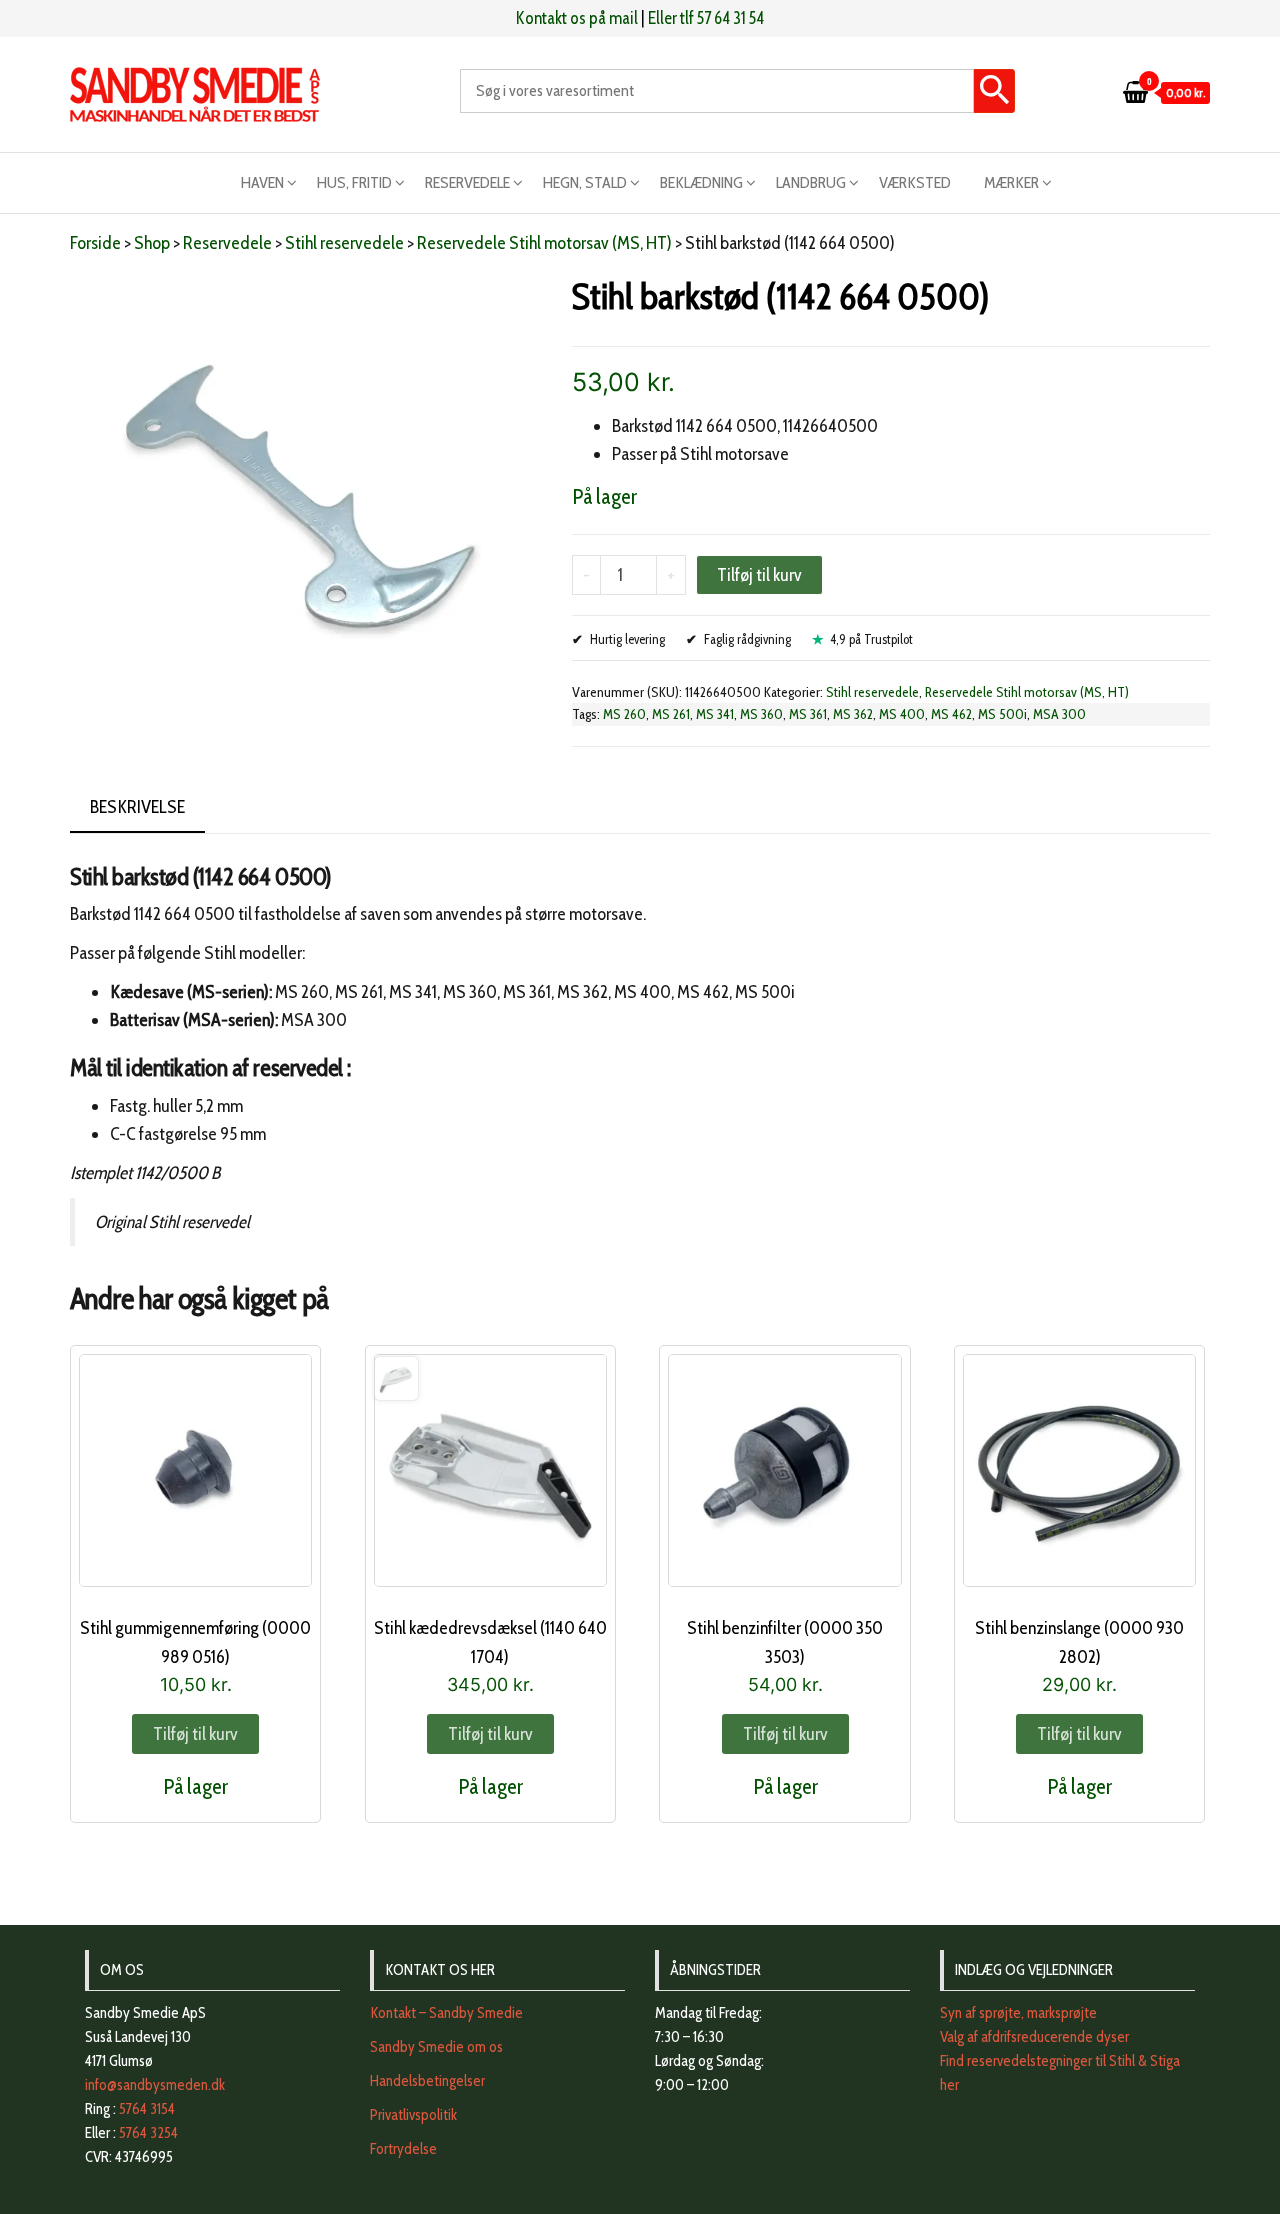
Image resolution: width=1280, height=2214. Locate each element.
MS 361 (808, 714)
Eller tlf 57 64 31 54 (706, 18)
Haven (262, 182)
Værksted (915, 182)
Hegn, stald (585, 182)
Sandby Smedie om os (436, 2047)
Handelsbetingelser (427, 2081)
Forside (95, 243)
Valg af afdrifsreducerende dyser (1034, 2037)
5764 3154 (147, 2109)
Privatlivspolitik (413, 2115)
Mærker (1011, 182)
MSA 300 (1059, 714)
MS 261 (671, 714)
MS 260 (624, 714)
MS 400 (902, 714)
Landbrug (811, 182)
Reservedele (467, 182)
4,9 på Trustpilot (871, 639)
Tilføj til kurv (759, 575)
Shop (152, 243)
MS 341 (715, 714)
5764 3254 (148, 2133)
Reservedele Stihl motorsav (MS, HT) (544, 243)
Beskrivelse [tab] (137, 807)
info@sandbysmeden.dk (155, 2085)
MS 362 (853, 714)
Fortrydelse (403, 2149)
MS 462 (951, 714)
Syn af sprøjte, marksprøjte (1018, 2013)
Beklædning (701, 182)
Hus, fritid (354, 182)
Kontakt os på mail (577, 18)
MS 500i (1002, 714)
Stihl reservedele (344, 243)
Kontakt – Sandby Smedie (446, 2013)
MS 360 (761, 714)
